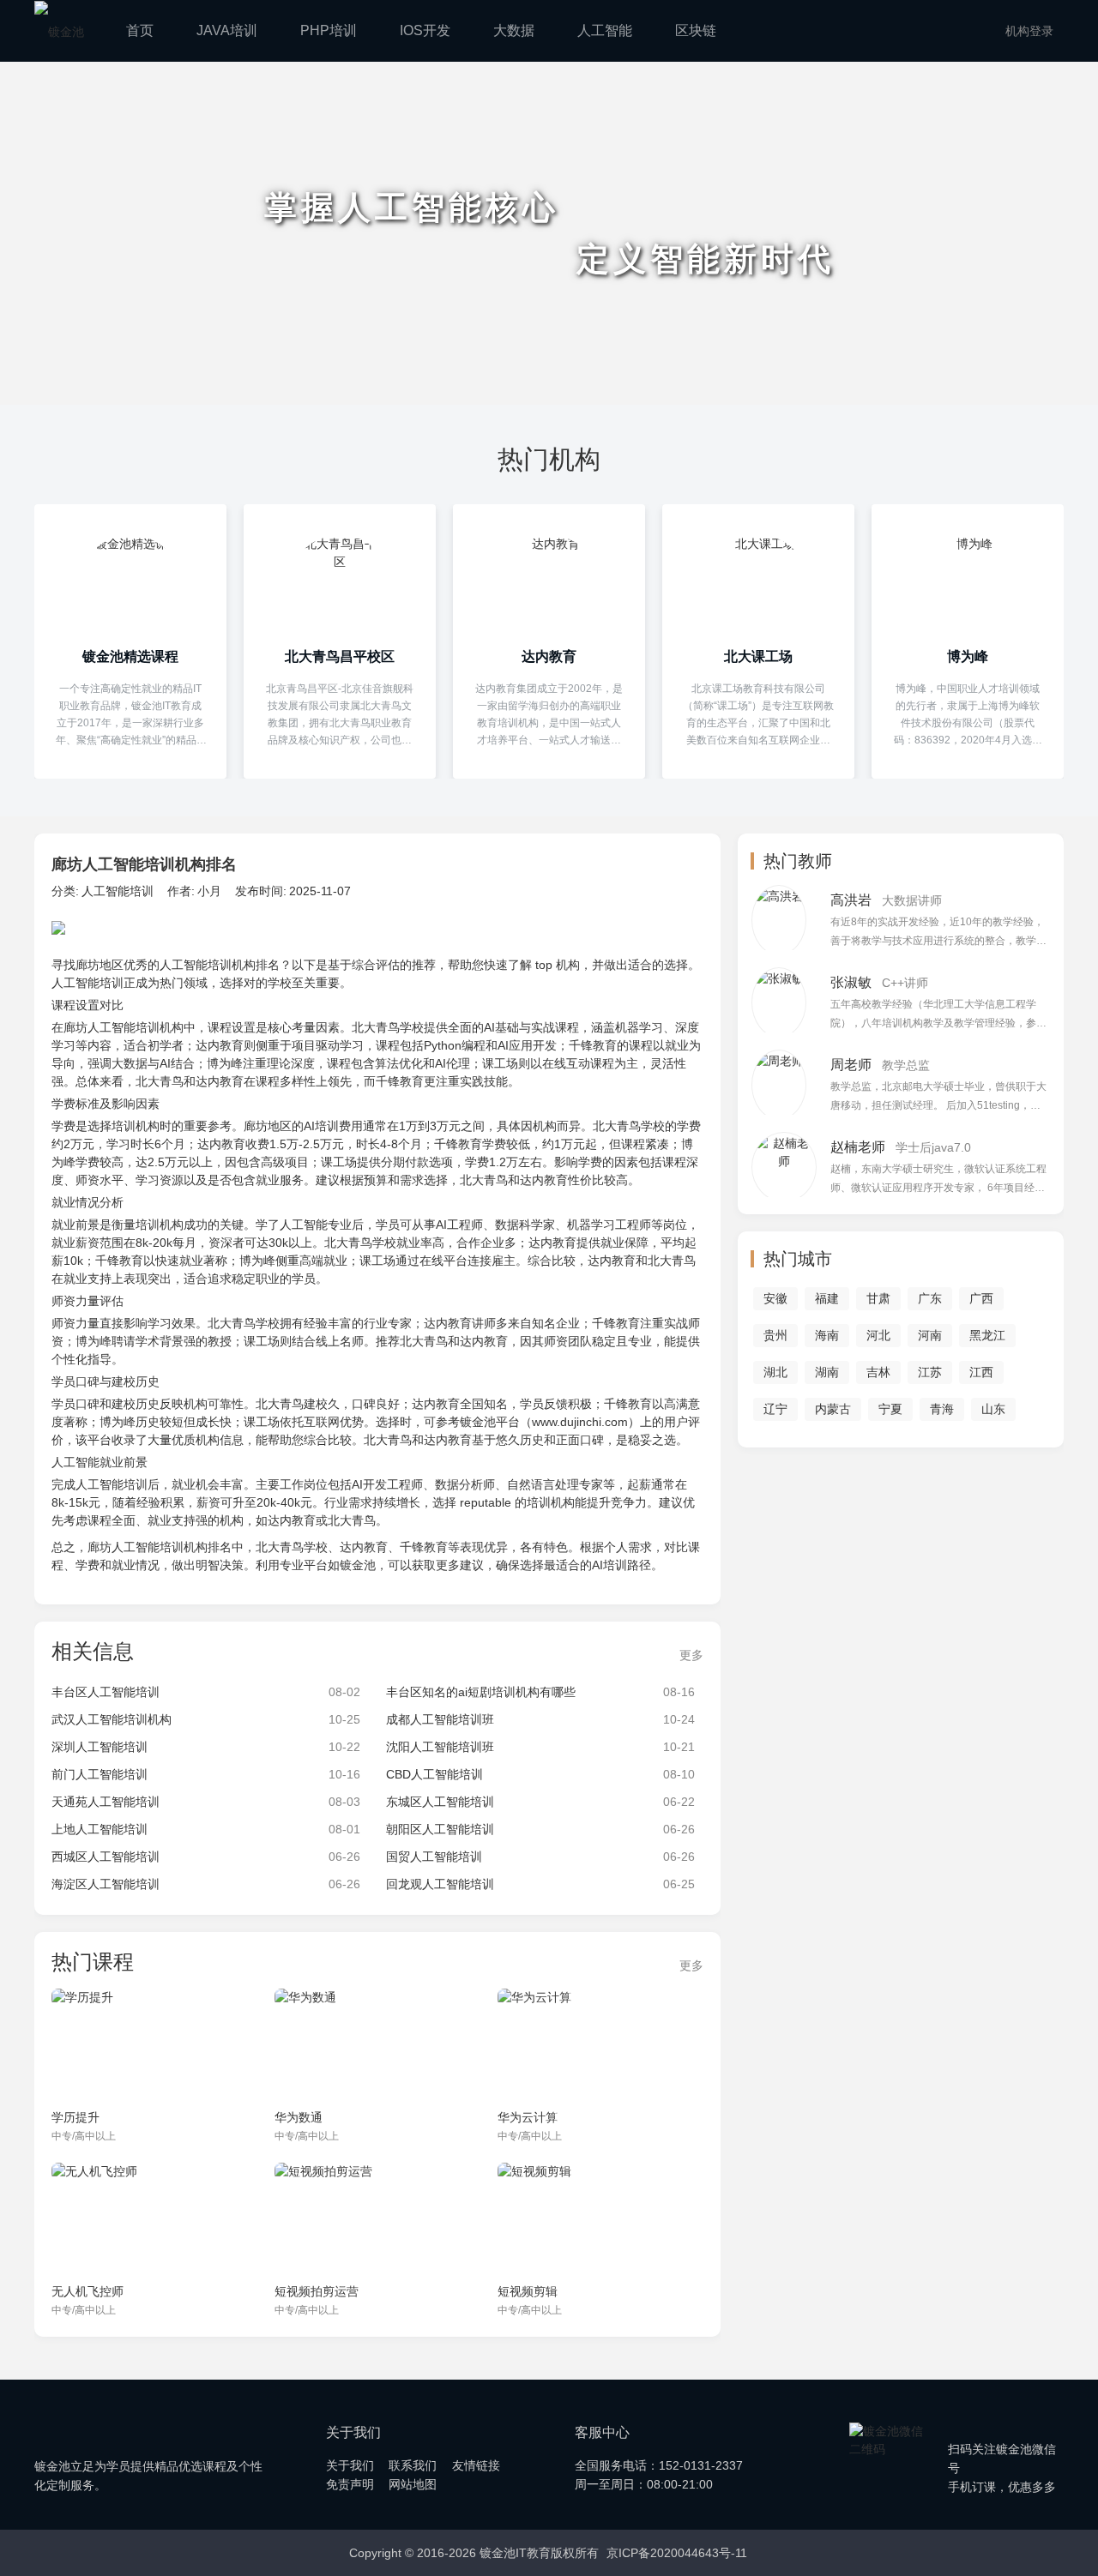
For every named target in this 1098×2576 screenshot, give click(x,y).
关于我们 (350, 2465)
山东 (993, 1409)
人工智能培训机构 (208, 965)
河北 (878, 1335)
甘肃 (878, 1298)
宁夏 (890, 1409)
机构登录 (1029, 31)
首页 (140, 30)
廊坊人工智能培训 (112, 1027)
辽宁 (775, 1409)
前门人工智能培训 (100, 1774)
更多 (691, 1655)
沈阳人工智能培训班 (440, 1747)
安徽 (775, 1298)
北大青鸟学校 (388, 1027)
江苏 (930, 1372)
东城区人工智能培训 (440, 1802)
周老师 (851, 1065)
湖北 (775, 1372)
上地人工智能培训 (100, 1829)
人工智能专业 (316, 1225)
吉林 (878, 1372)
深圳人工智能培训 (100, 1747)
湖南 (827, 1372)
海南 (827, 1335)
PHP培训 (329, 30)
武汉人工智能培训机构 (112, 1719)
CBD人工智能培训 (434, 1774)
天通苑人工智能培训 (106, 1802)
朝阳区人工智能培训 (440, 1829)
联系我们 (413, 2465)
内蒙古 (833, 1409)
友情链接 (476, 2465)
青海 (942, 1409)
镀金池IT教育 (105, 2423)
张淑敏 (851, 982)
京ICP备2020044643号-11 (677, 2553)
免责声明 (350, 2484)
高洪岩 (851, 900)
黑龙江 (987, 1335)
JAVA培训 (227, 30)
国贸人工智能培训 (434, 1857)
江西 (981, 1372)
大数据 (514, 30)
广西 (981, 1298)
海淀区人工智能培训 (106, 1884)
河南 (930, 1335)
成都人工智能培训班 (440, 1719)
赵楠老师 (858, 1147)
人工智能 (605, 30)
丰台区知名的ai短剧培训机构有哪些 (481, 1692)
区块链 (696, 30)
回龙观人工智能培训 (440, 1884)
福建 (827, 1298)
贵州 (775, 1335)
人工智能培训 (118, 891)
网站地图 (413, 2484)
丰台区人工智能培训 (106, 1692)
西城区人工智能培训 (106, 1857)
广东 (930, 1298)
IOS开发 (425, 30)
